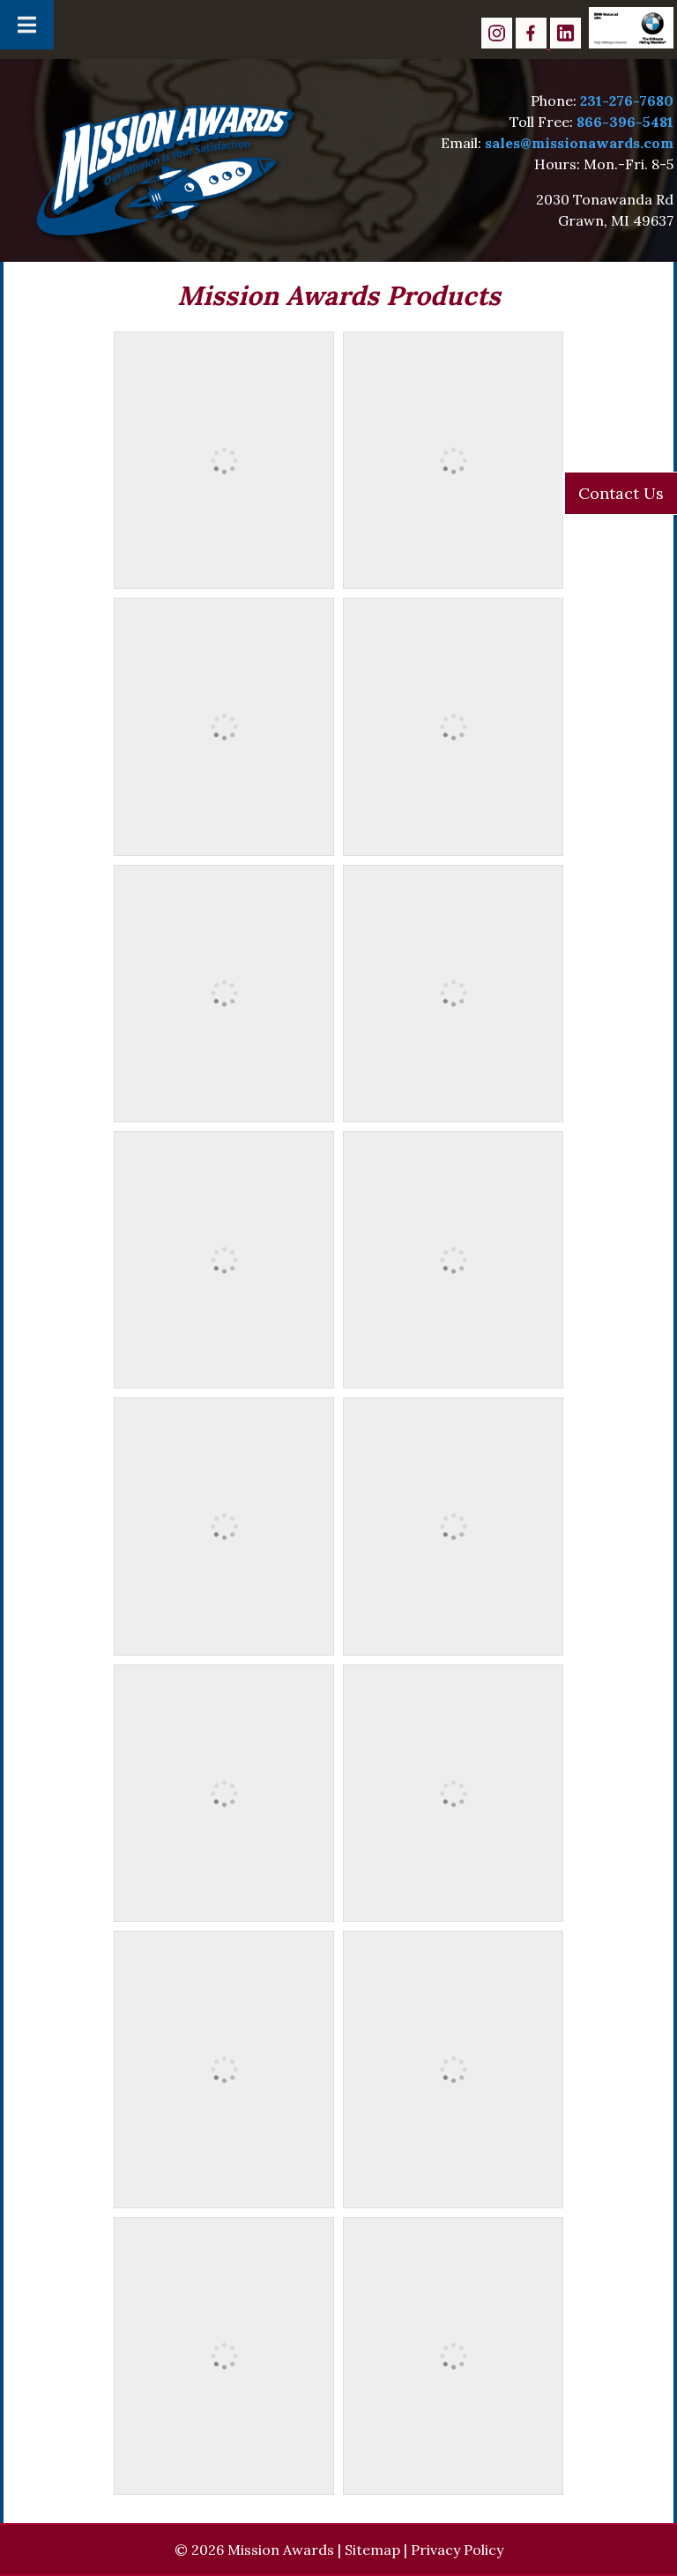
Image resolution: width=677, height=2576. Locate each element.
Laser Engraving (454, 1903)
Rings (453, 570)
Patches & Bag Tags (453, 1104)
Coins (224, 837)
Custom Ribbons (224, 1104)
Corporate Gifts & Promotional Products (224, 2466)
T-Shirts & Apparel (224, 2170)
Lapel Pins (454, 837)
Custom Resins (454, 1370)
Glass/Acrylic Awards (224, 1903)
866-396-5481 (625, 122)
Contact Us (621, 493)
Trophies (453, 1636)
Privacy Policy (457, 2550)
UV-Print (454, 2456)
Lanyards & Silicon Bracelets (224, 1370)
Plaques (224, 1636)
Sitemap (372, 2550)
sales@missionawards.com (579, 143)
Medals (224, 570)
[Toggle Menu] (27, 25)
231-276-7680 (627, 101)
